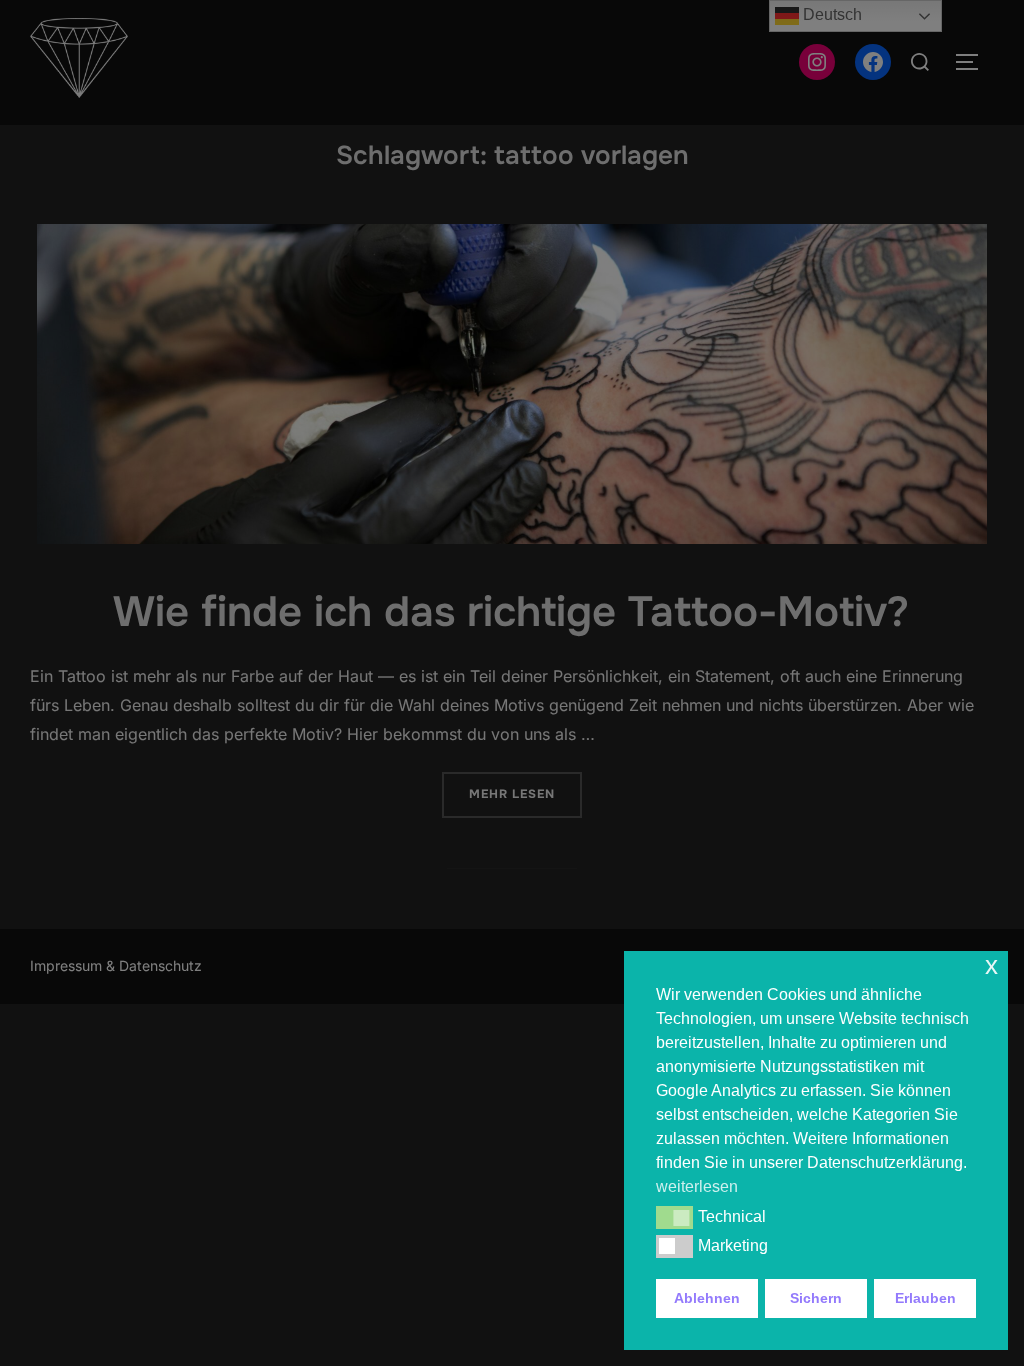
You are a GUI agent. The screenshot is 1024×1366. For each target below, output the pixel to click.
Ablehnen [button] (707, 1298)
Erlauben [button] (925, 1298)
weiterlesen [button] (697, 1186)
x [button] (991, 965)
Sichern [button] (816, 1298)
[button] (674, 1217)
